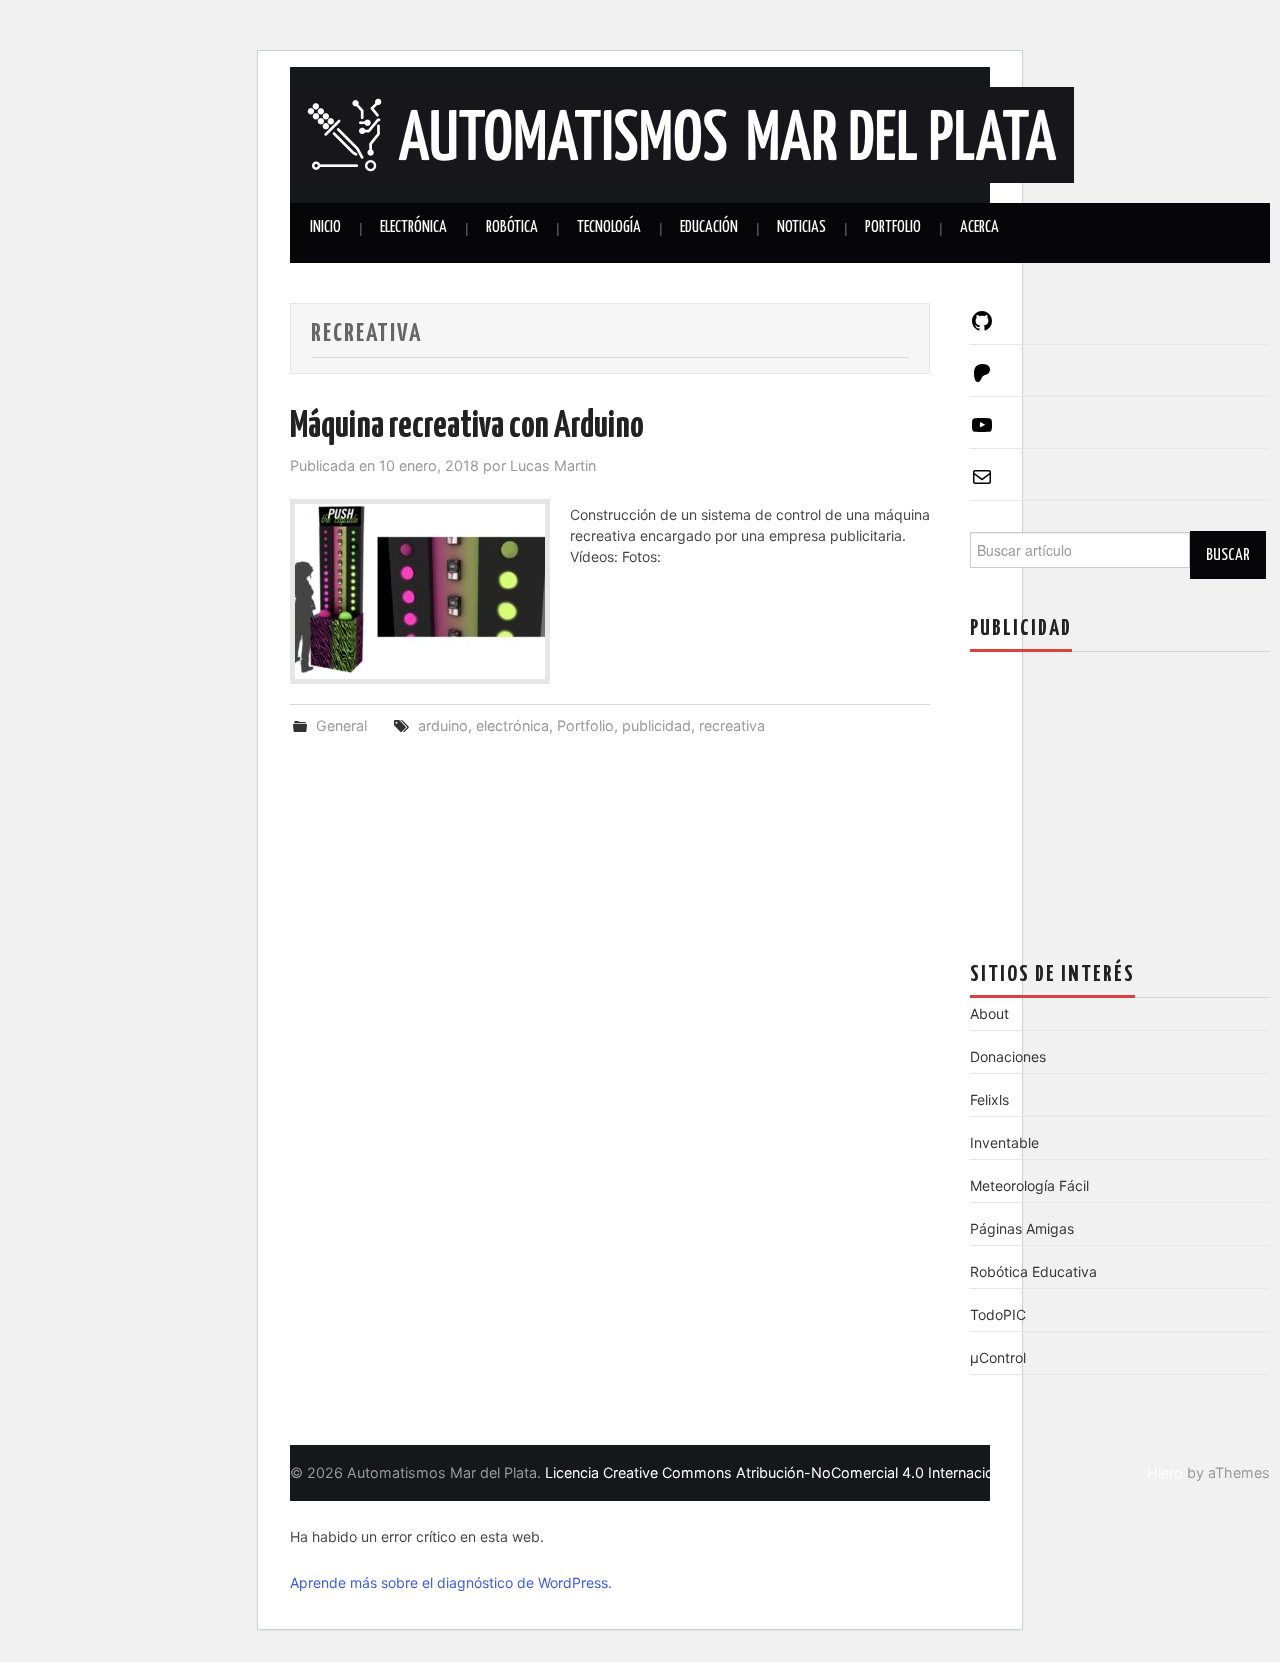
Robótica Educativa (1033, 1271)
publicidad (656, 725)
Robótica (512, 227)
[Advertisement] (1120, 792)
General (341, 725)
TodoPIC (998, 1314)
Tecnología (609, 227)
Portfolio (893, 227)
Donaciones (1008, 1056)
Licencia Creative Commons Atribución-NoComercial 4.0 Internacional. (781, 1472)
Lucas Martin (553, 465)
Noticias (801, 227)
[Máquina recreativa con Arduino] (420, 591)
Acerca (979, 227)
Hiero (1165, 1472)
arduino (443, 725)
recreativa (732, 725)
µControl (998, 1357)
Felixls (989, 1099)
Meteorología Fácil (1029, 1185)
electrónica (512, 725)
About (989, 1013)
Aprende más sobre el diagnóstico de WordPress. (451, 1582)
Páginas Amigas (1022, 1228)
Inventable (1004, 1142)
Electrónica (413, 227)
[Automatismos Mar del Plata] (682, 133)
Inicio (325, 227)
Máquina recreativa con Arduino (467, 427)
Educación (709, 227)
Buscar (1228, 555)
